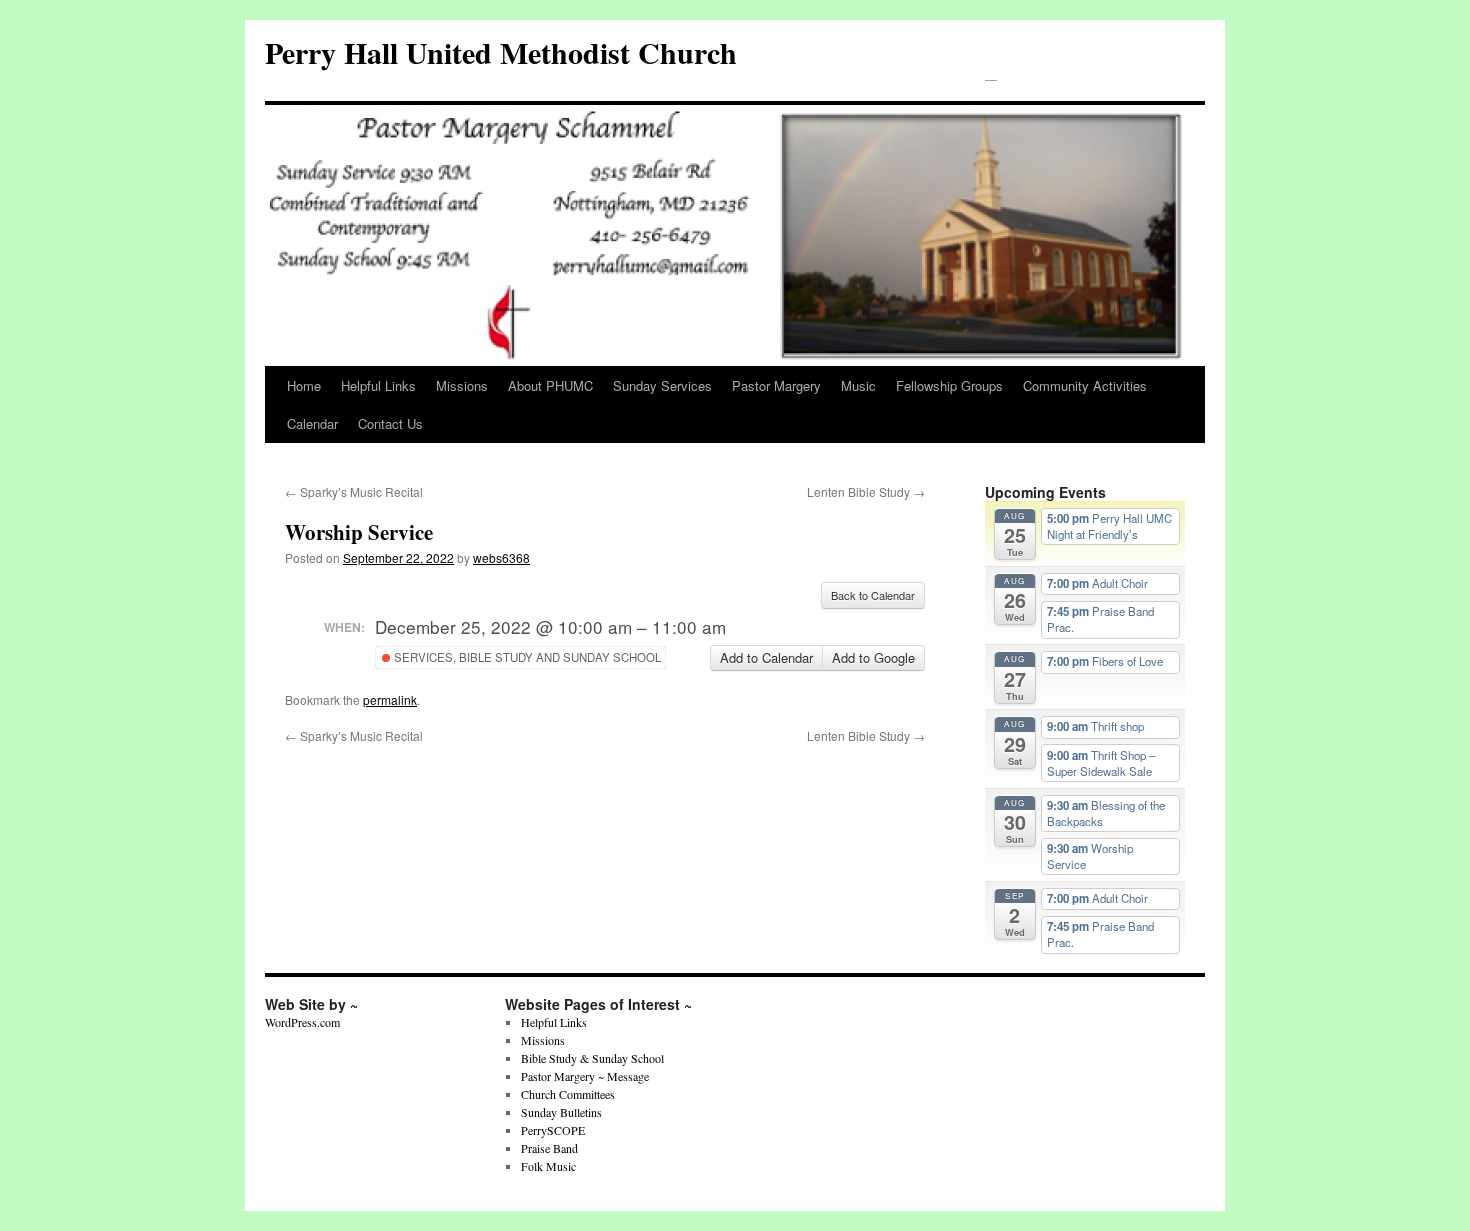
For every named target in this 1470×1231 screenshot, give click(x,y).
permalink (390, 699)
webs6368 (501, 557)
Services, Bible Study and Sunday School (526, 657)
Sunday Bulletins (561, 1112)
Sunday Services (662, 385)
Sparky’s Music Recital (354, 491)
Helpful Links (378, 385)
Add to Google (873, 657)
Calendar (312, 423)
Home (304, 385)
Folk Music (548, 1166)
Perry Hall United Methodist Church (501, 52)
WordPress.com (302, 1022)
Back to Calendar (873, 595)
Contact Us (390, 423)
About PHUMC (550, 385)
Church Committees (568, 1094)
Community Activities (1085, 385)
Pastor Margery (776, 385)
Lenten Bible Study (866, 491)
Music (858, 385)
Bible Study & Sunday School (592, 1058)
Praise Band (549, 1148)
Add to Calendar (766, 657)
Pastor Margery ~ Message (585, 1076)
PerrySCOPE (553, 1130)
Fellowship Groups (949, 385)
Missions (462, 385)
